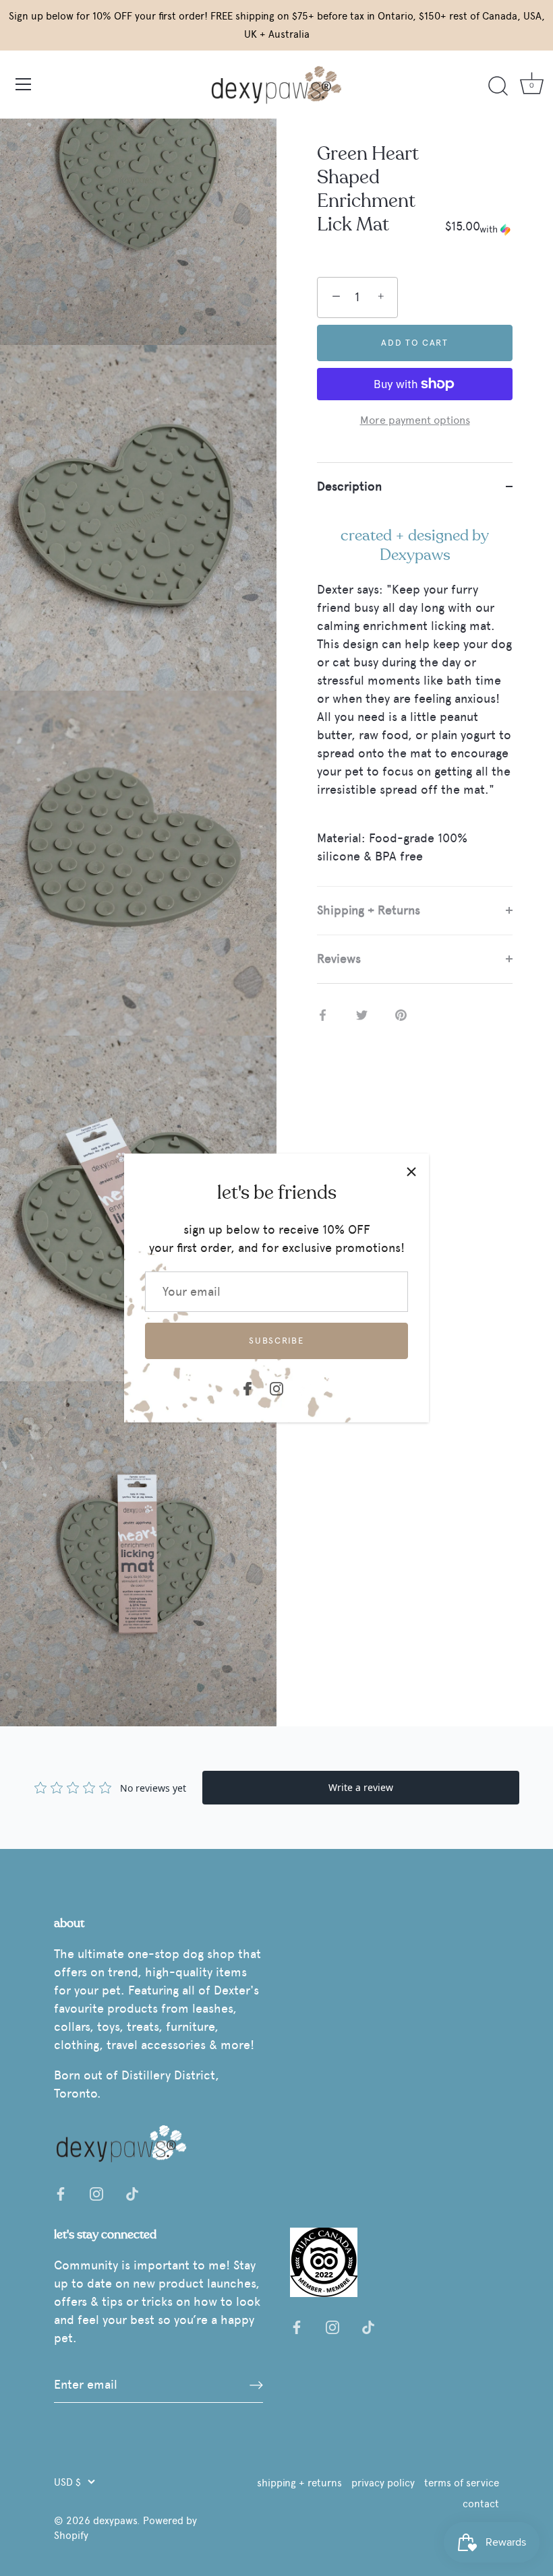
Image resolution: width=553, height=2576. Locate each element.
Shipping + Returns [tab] (369, 910)
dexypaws (115, 2520)
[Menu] (24, 84)
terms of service (462, 2483)
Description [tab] (349, 486)
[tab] (415, 698)
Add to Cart (415, 343)
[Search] (498, 86)
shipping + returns (299, 2483)
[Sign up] (256, 2385)
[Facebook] (248, 1386)
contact (481, 2504)
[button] (496, 230)
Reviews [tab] (339, 959)
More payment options (415, 420)
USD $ (67, 2482)
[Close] (411, 1171)
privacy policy (383, 2483)
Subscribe (276, 1341)
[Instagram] (276, 1386)
